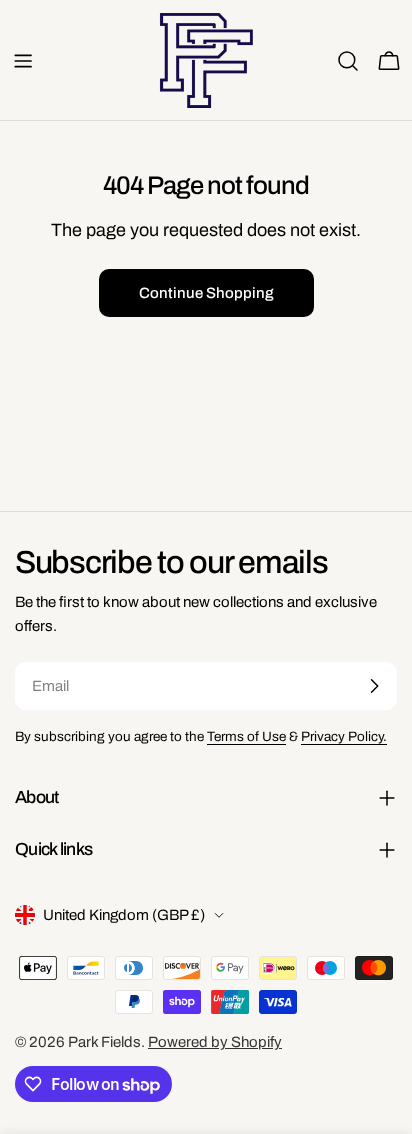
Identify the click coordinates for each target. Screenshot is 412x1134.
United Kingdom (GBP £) (124, 915)
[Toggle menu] (23, 61)
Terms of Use (246, 736)
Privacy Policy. (344, 736)
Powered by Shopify (215, 1042)
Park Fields (104, 1042)
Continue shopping (206, 293)
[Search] (348, 61)
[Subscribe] (374, 686)
